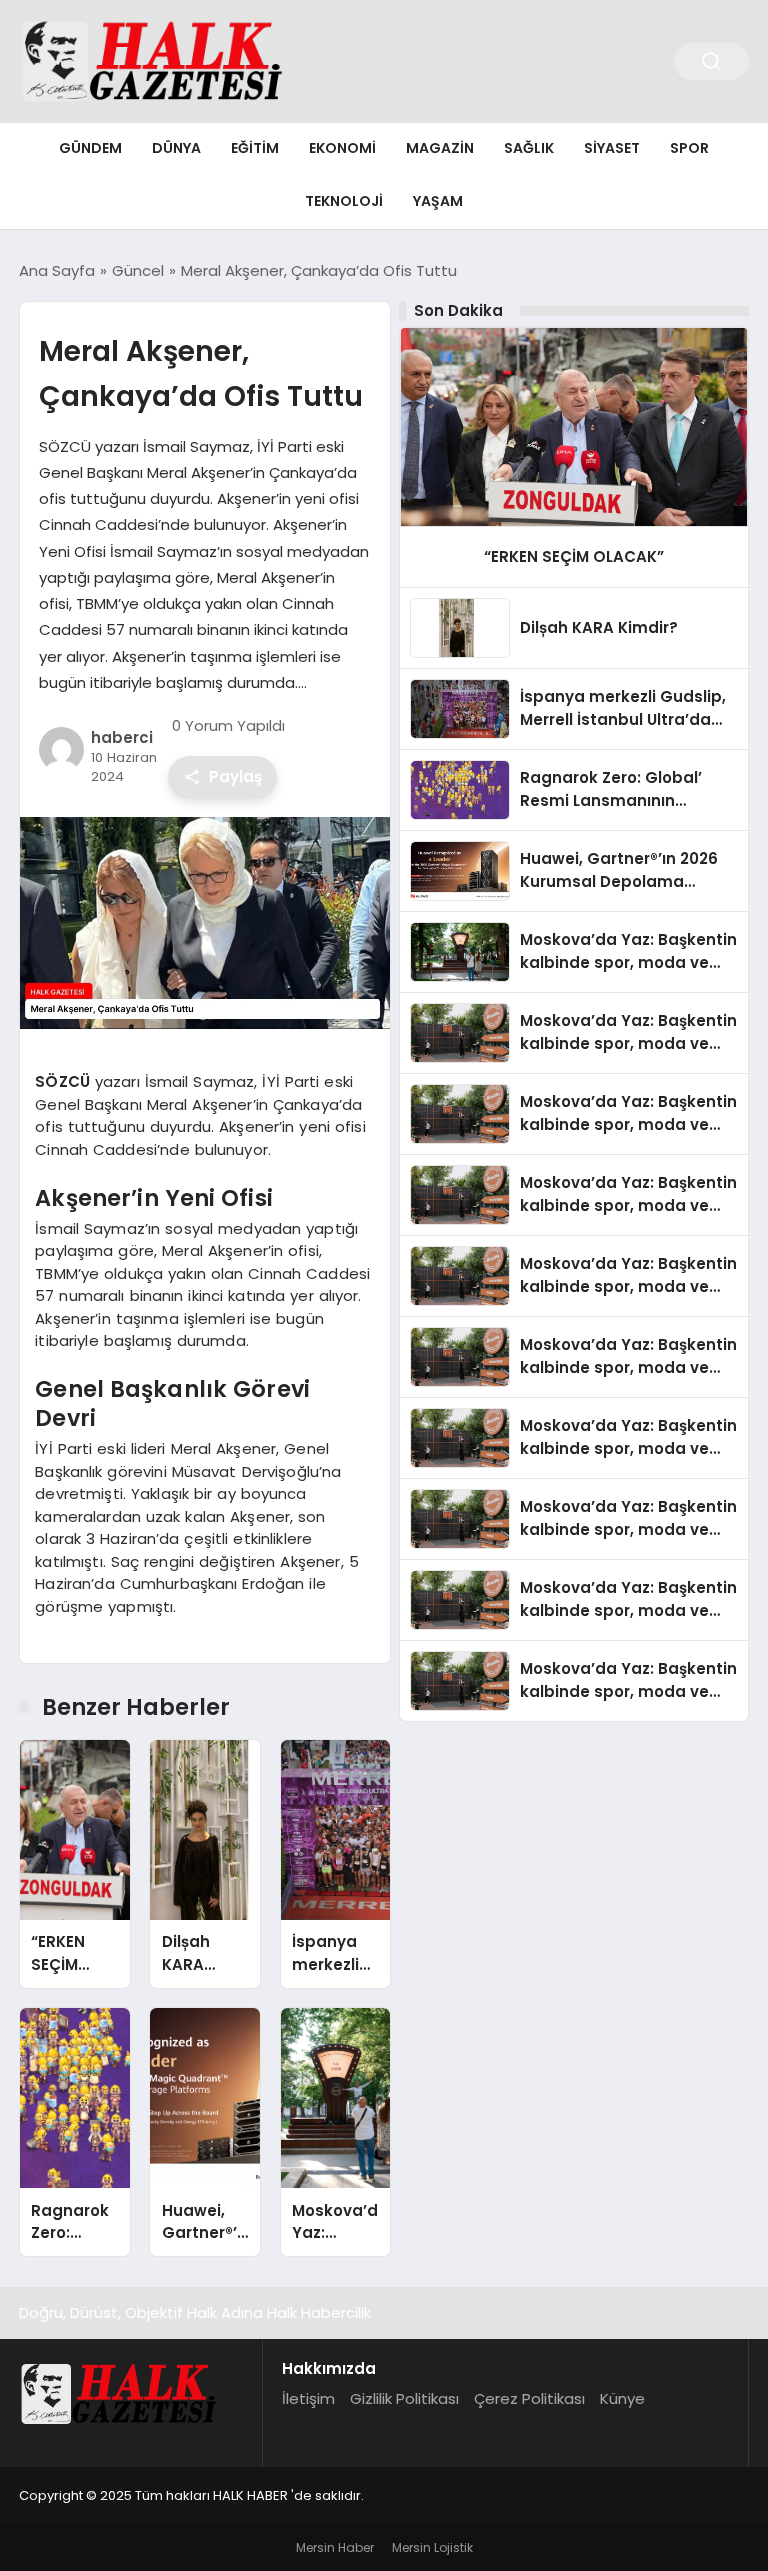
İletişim (308, 2398)
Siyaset (612, 148)
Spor (689, 148)
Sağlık (529, 148)
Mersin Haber (335, 2547)
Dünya (176, 148)
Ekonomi (342, 148)
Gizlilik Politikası (404, 2398)
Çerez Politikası (529, 2398)
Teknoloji (344, 201)
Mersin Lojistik (432, 2547)
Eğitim (255, 148)
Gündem (90, 148)
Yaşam (438, 201)
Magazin (440, 148)
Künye (622, 2398)
